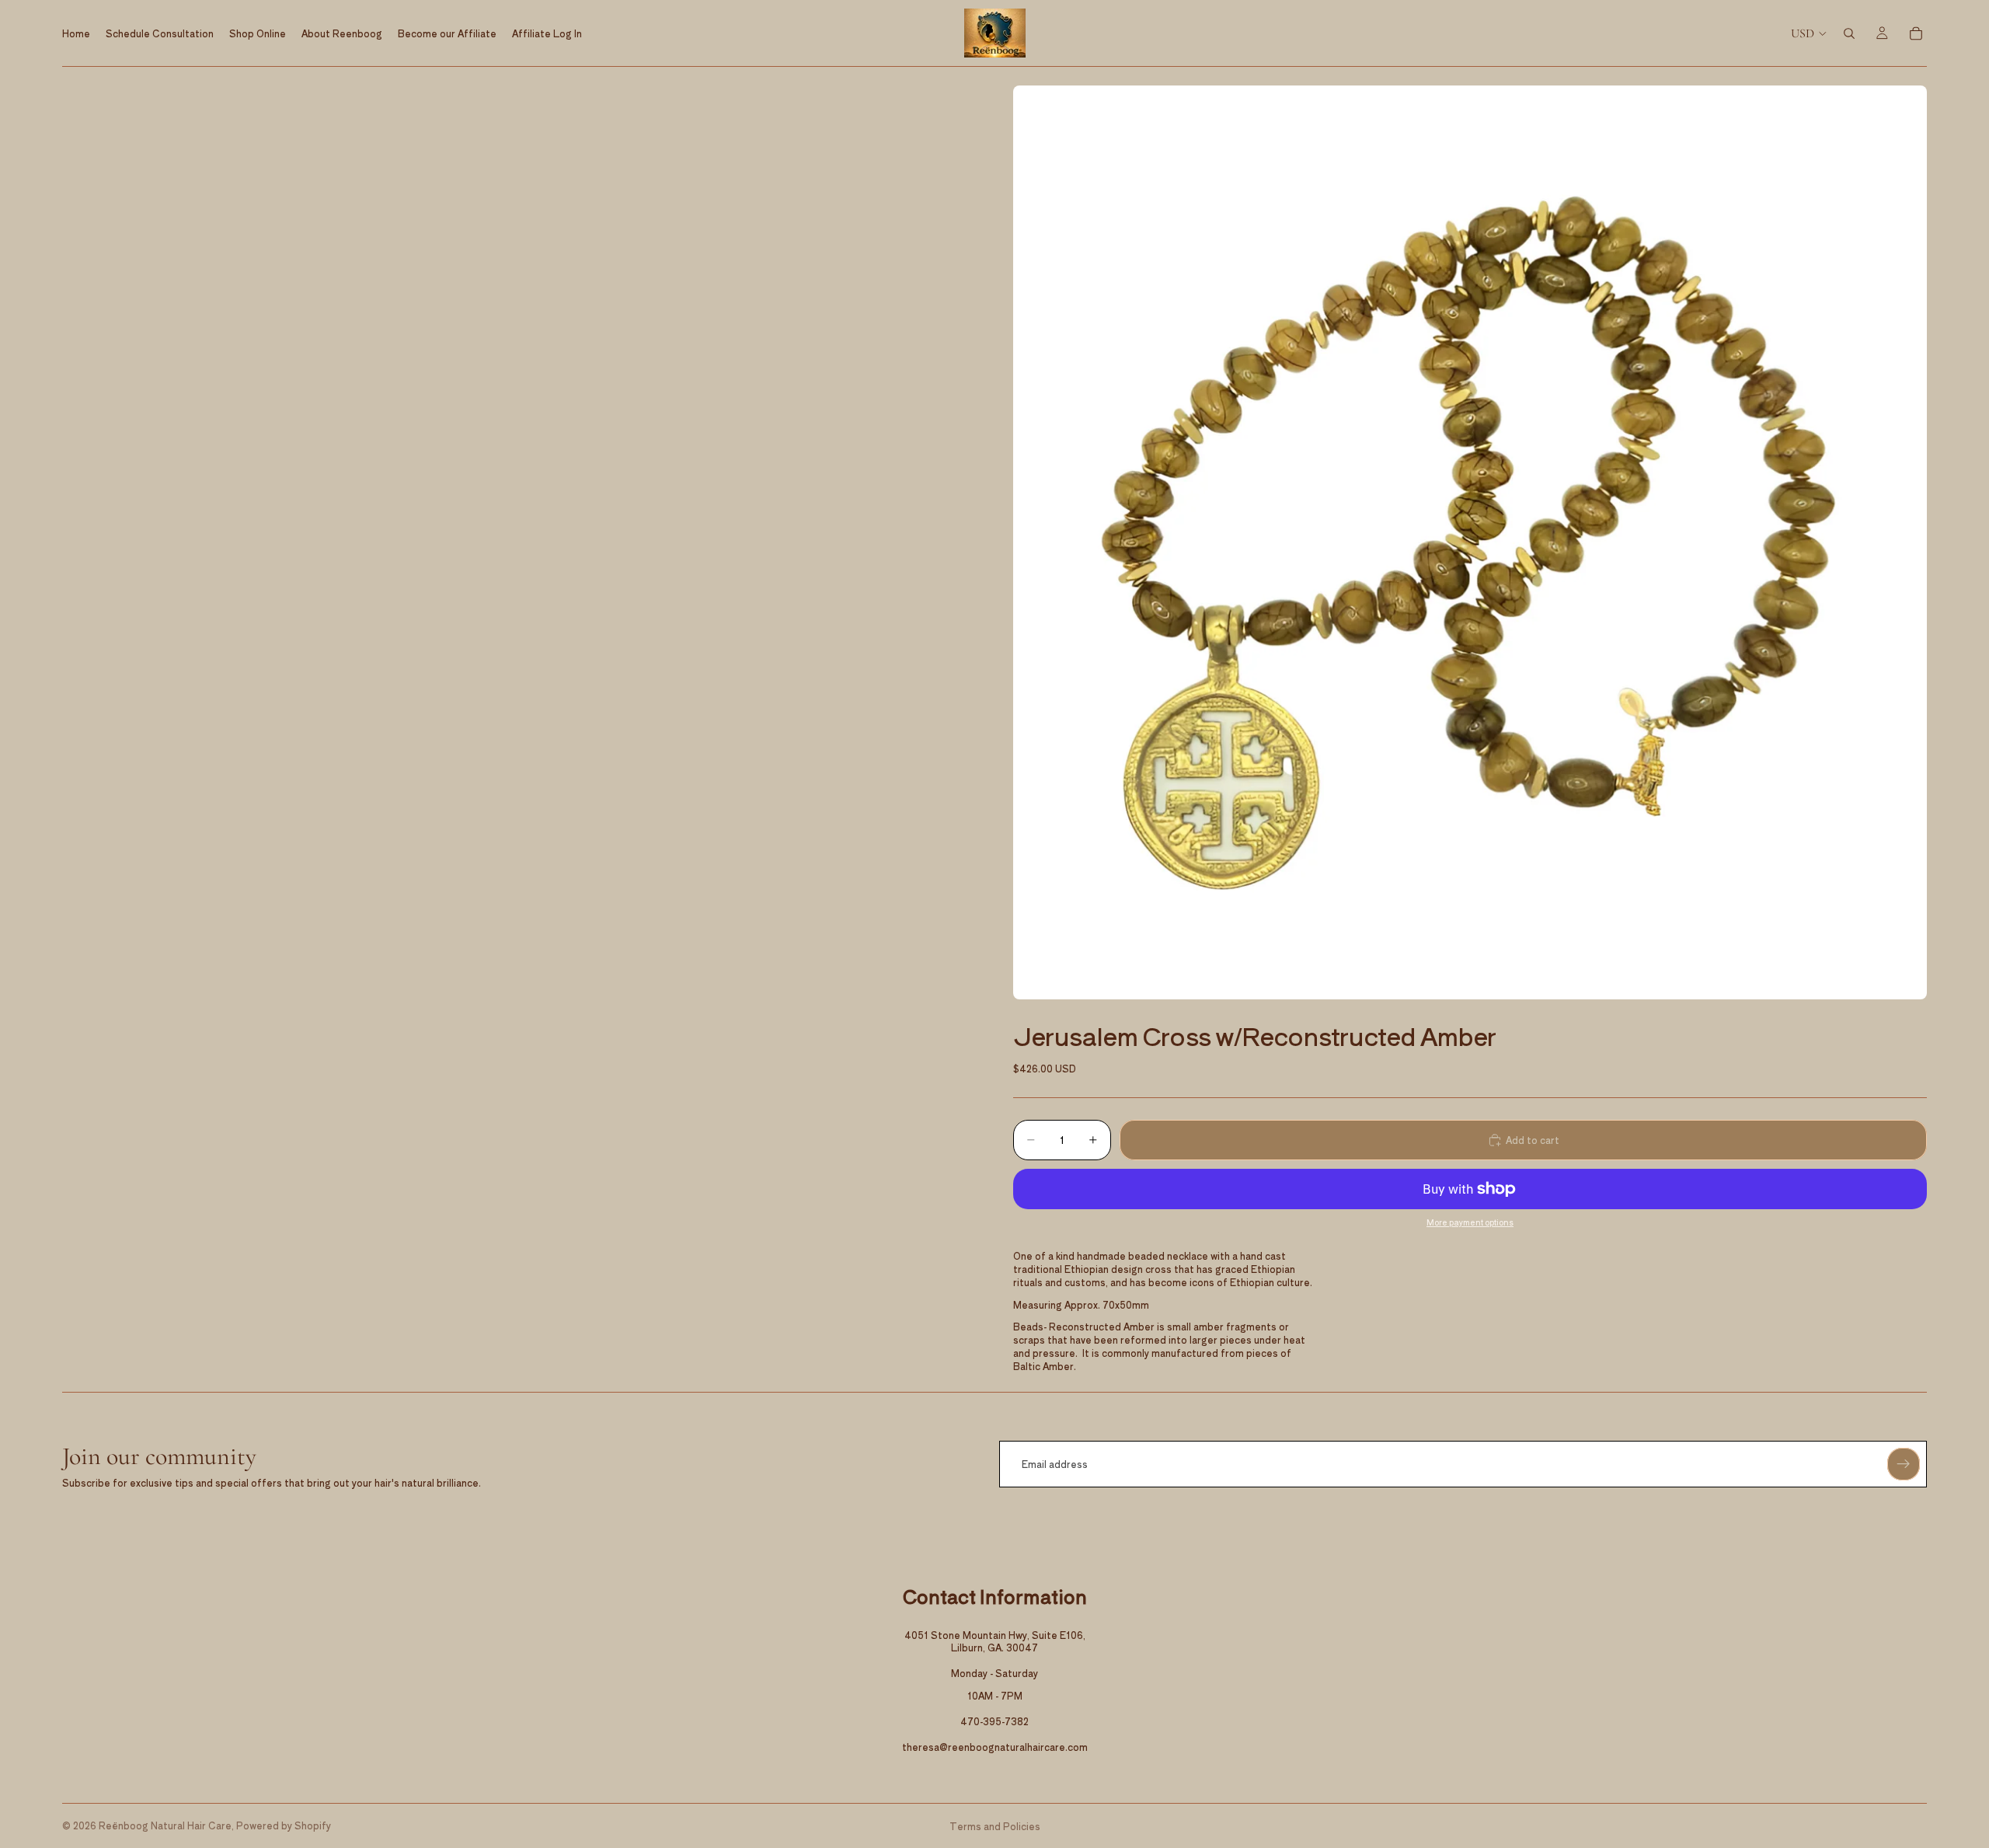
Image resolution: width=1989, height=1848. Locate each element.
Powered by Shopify (284, 1825)
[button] (1470, 542)
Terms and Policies (995, 1826)
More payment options (1470, 1222)
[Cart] (1916, 33)
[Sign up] (1904, 1464)
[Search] (1849, 33)
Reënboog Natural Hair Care (165, 1825)
